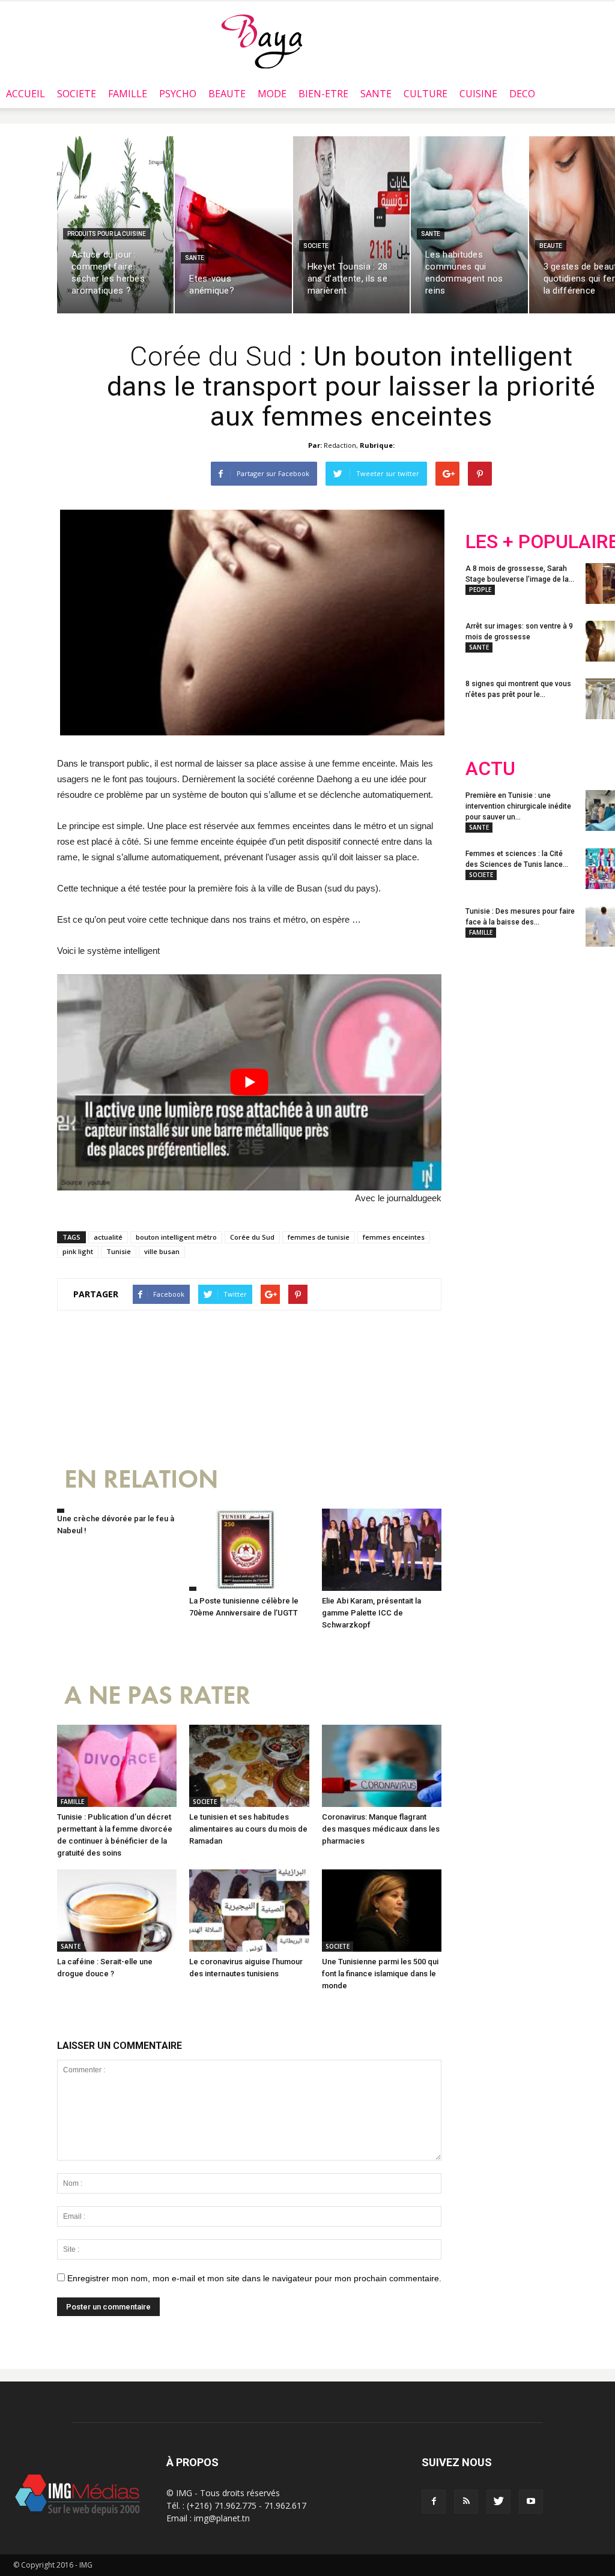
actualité (108, 1237)
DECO (522, 94)
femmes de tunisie (319, 1237)
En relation (141, 1480)
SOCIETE (77, 94)
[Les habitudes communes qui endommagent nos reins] (469, 225)
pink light (78, 1251)
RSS (578, 1036)
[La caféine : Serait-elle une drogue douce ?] (117, 1911)
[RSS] (466, 2502)
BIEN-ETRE (323, 94)
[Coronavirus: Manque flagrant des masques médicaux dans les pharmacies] (382, 1766)
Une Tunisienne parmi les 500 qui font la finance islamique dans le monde (380, 1974)
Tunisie (119, 1251)
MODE (272, 94)
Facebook (488, 1036)
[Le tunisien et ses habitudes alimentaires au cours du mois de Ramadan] (249, 1766)
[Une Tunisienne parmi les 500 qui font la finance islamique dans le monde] (382, 1911)
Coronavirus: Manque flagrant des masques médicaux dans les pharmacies (381, 1829)
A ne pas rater (157, 1696)
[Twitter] (498, 2502)
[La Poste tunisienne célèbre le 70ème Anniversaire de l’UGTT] (249, 1550)
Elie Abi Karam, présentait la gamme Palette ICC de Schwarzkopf (371, 1613)
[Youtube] (531, 2502)
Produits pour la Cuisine (107, 234)
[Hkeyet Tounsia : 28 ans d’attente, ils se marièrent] (351, 225)
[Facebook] (434, 2502)
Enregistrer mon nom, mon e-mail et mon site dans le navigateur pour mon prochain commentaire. (254, 2278)
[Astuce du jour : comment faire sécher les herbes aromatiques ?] (115, 225)
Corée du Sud (252, 1237)
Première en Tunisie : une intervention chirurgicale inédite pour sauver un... (518, 806)
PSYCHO (178, 94)
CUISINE (478, 94)
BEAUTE (227, 94)
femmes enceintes (394, 1237)
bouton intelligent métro (176, 1237)
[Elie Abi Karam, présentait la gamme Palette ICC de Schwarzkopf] (382, 1550)
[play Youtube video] (249, 1082)
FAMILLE (128, 94)
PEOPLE (480, 590)
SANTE (376, 94)
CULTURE (426, 94)
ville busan (162, 1251)
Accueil (26, 94)
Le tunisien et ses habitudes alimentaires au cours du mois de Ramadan (248, 1829)
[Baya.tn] (262, 41)
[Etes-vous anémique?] (233, 225)
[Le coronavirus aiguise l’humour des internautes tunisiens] (249, 1911)
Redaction (340, 445)
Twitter (533, 1036)
